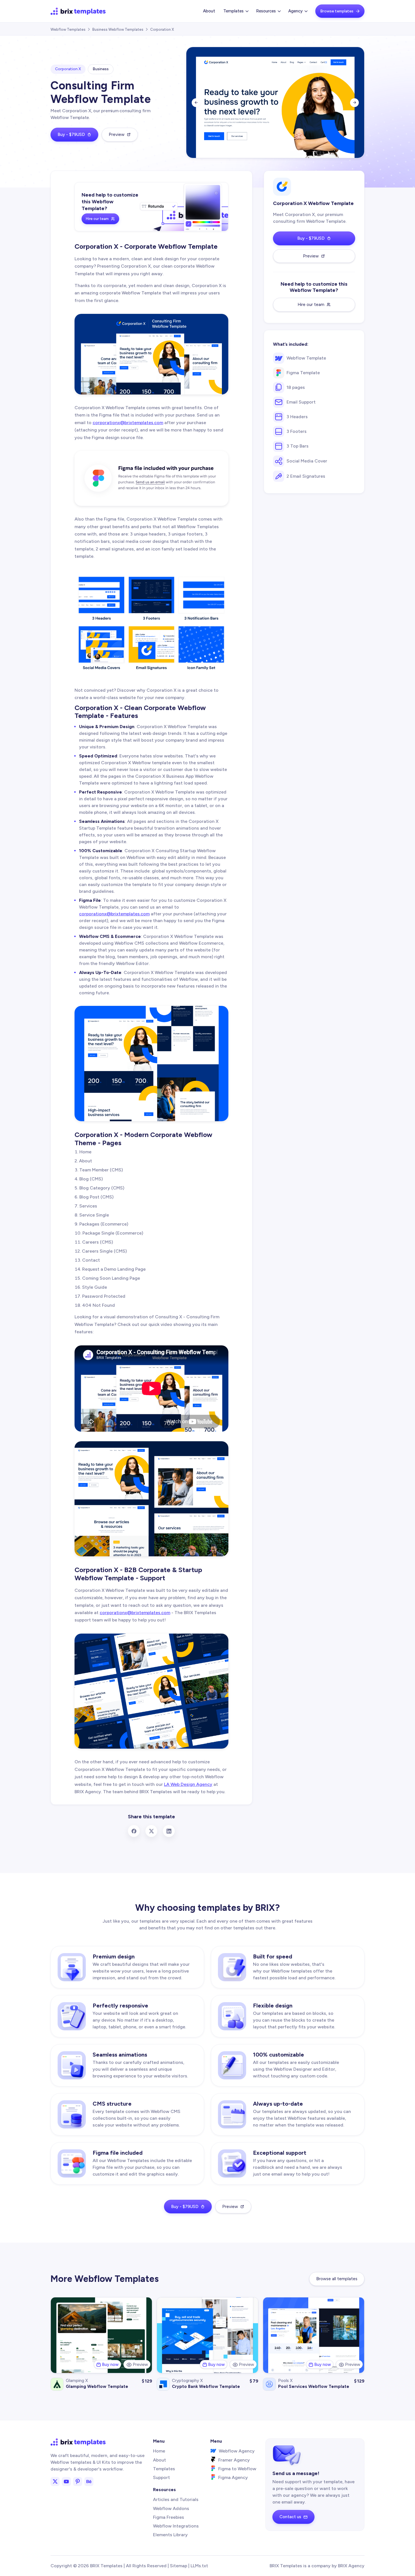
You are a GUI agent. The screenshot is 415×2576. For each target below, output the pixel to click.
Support (161, 2477)
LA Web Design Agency (188, 1784)
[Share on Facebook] (134, 1831)
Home (159, 2451)
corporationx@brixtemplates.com (128, 423)
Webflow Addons (171, 2508)
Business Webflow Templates (118, 29)
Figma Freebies (169, 2517)
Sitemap (179, 2566)
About (209, 11)
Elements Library (170, 2535)
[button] (235, 11)
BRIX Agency (351, 2566)
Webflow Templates (68, 29)
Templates (164, 2469)
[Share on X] (151, 1831)
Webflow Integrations (176, 2526)
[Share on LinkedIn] (169, 1831)
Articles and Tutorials (176, 2499)
